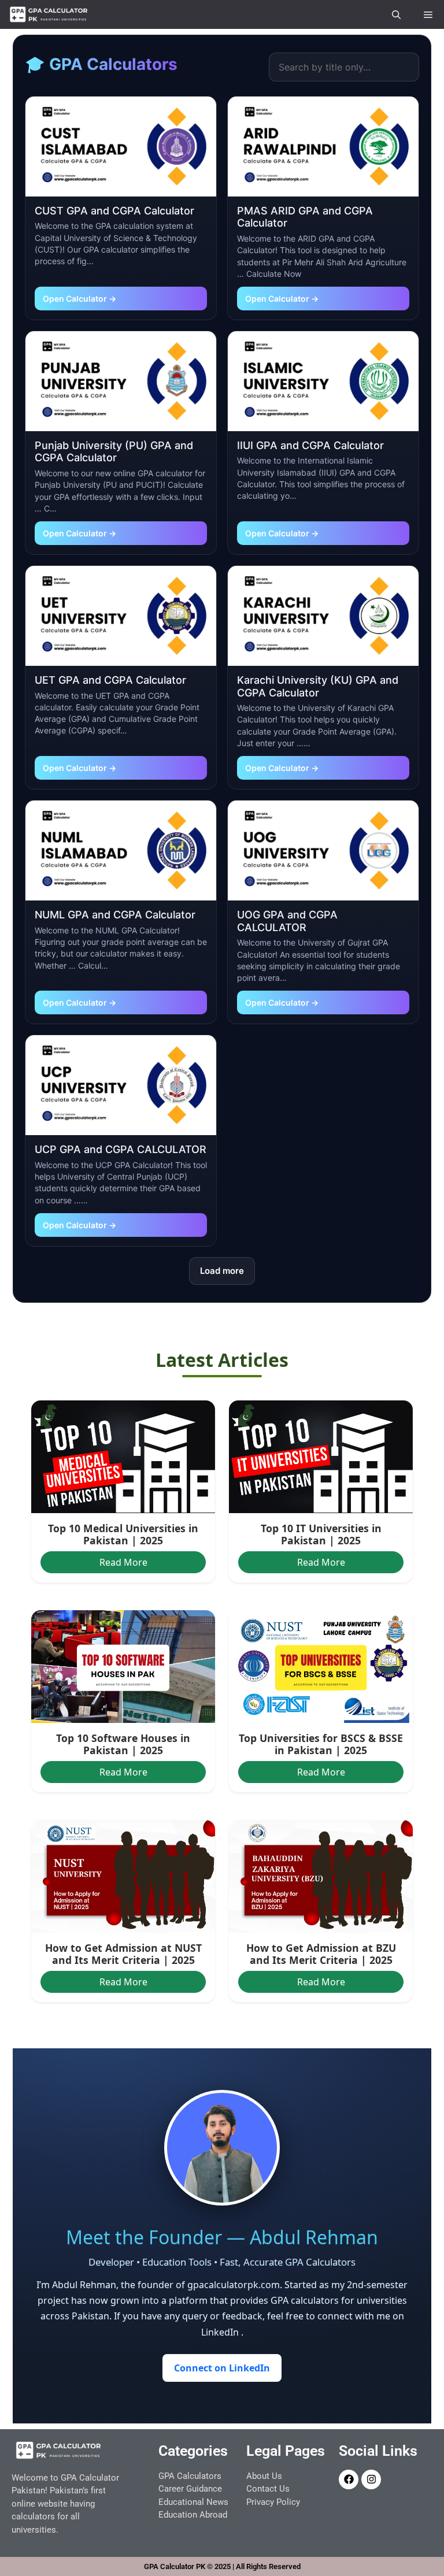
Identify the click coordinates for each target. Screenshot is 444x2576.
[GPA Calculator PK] (49, 14)
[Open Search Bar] (396, 14)
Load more (222, 1271)
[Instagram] (371, 2479)
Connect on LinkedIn (222, 2368)
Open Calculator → (79, 299)
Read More (123, 1562)
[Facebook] (349, 2479)
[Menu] (428, 14)
